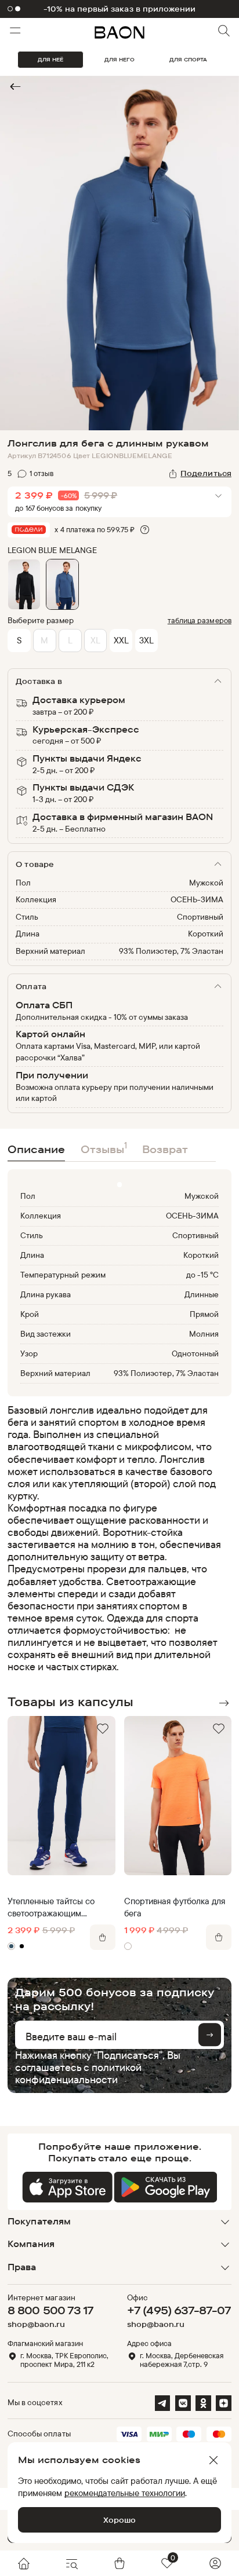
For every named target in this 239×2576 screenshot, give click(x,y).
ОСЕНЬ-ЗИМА (197, 899)
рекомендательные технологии (125, 2493)
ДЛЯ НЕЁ (50, 59)
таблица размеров (200, 620)
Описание (36, 1149)
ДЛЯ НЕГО (119, 59)
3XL (146, 640)
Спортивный (200, 917)
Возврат (165, 1149)
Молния (204, 1334)
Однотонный (195, 1353)
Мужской (206, 883)
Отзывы (104, 1148)
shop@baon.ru (36, 2324)
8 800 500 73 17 (50, 2310)
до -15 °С (202, 1275)
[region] (116, 1538)
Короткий (206, 934)
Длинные (202, 1294)
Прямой (204, 1314)
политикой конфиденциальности (78, 2073)
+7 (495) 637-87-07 (179, 2310)
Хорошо (119, 2520)
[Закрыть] (213, 2460)
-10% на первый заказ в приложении (119, 9)
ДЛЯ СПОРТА (188, 59)
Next (223, 1703)
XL (95, 640)
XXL (121, 640)
